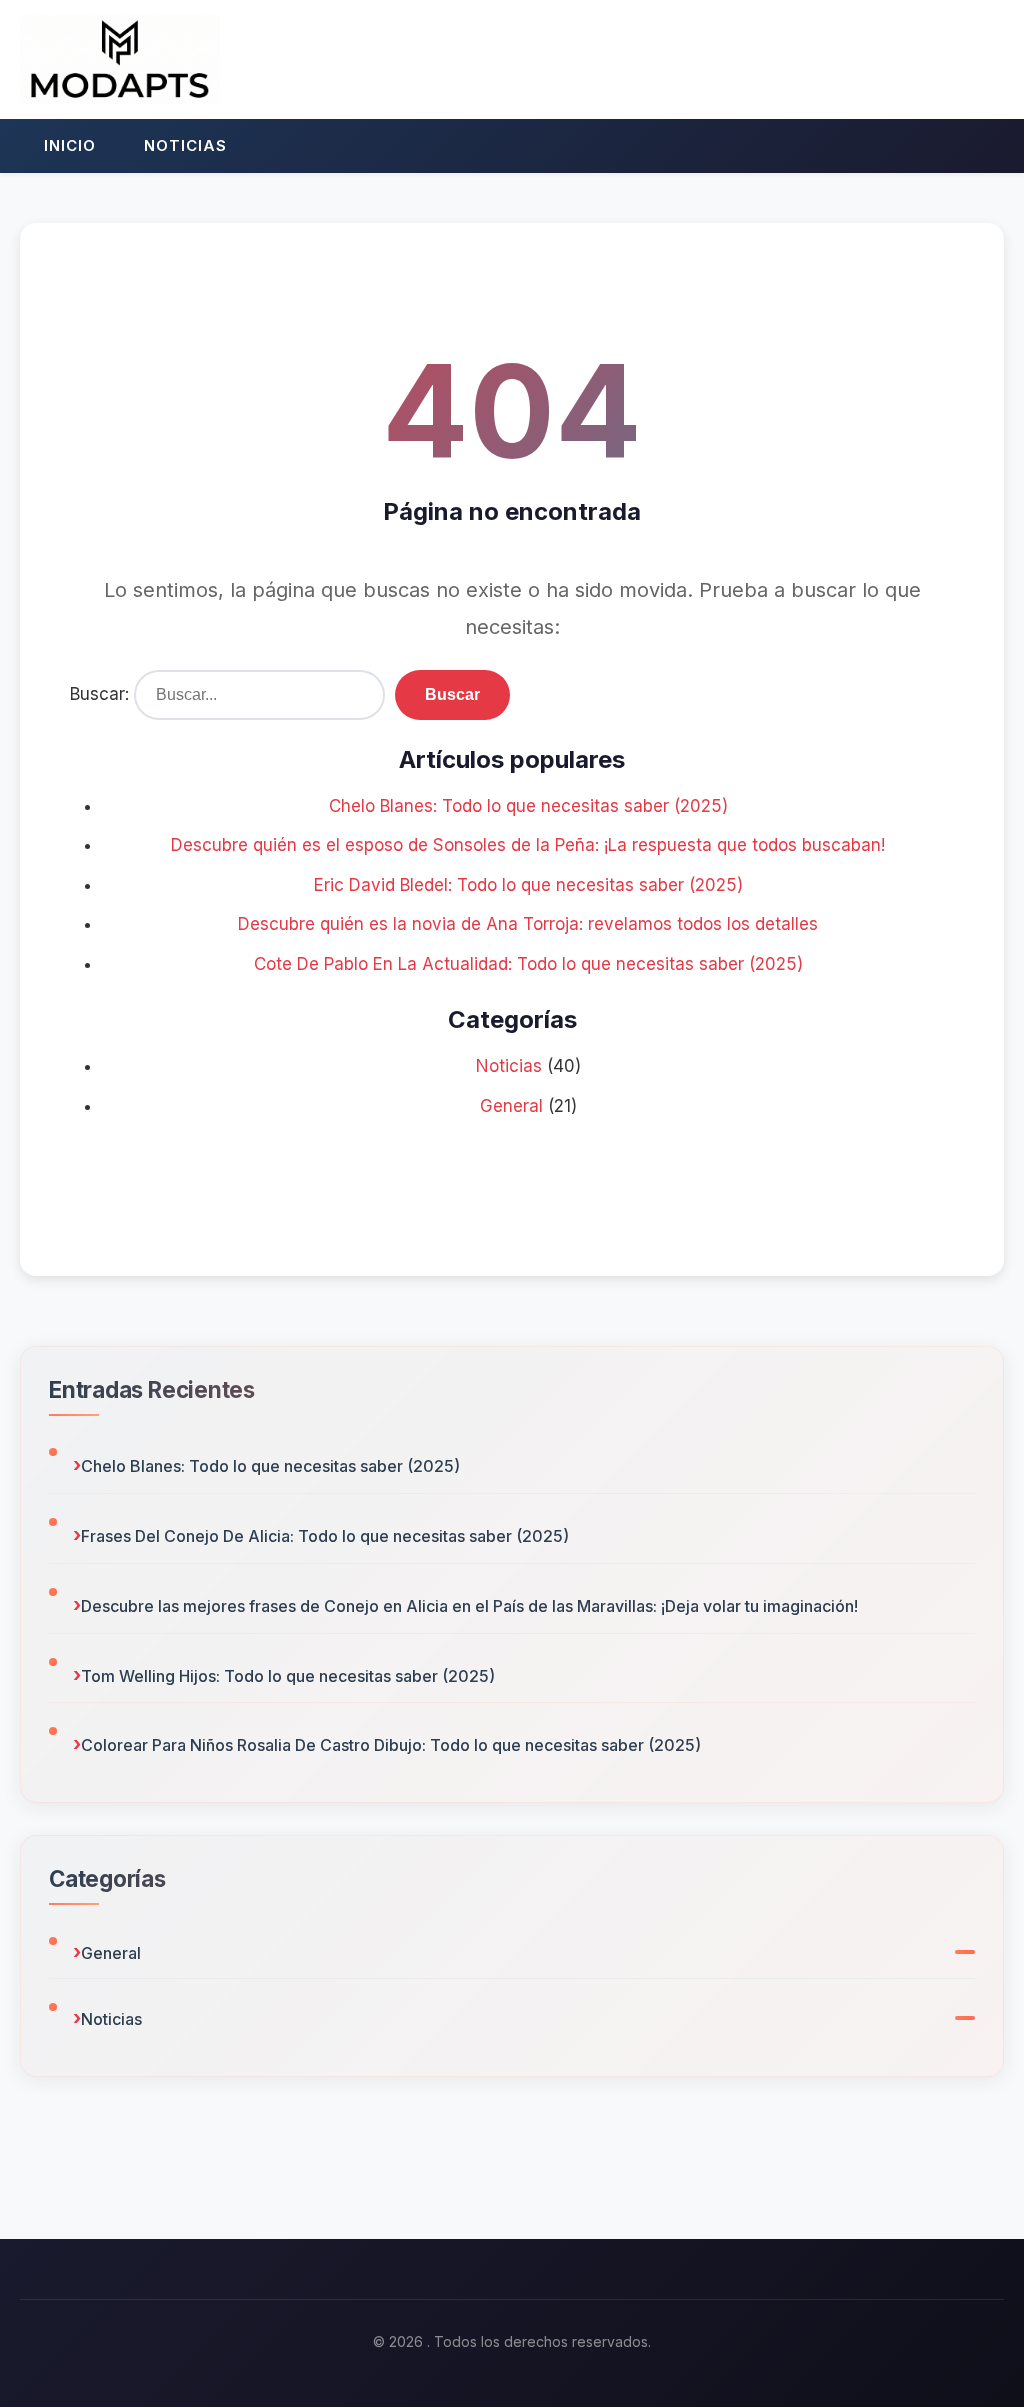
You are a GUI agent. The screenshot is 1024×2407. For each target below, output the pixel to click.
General (511, 1106)
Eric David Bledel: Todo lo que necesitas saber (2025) (528, 885)
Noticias (185, 145)
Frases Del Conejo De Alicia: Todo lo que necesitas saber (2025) (325, 1536)
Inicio (70, 145)
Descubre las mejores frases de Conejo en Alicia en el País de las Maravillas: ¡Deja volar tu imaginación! (469, 1606)
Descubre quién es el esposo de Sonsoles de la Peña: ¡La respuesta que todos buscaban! (528, 845)
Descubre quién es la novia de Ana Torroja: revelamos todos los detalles (528, 924)
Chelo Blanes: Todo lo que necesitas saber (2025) (528, 806)
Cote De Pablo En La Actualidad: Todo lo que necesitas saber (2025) (528, 964)
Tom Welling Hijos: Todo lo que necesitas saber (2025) (288, 1676)
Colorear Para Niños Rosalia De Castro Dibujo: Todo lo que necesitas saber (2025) (391, 1745)
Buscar (452, 694)
